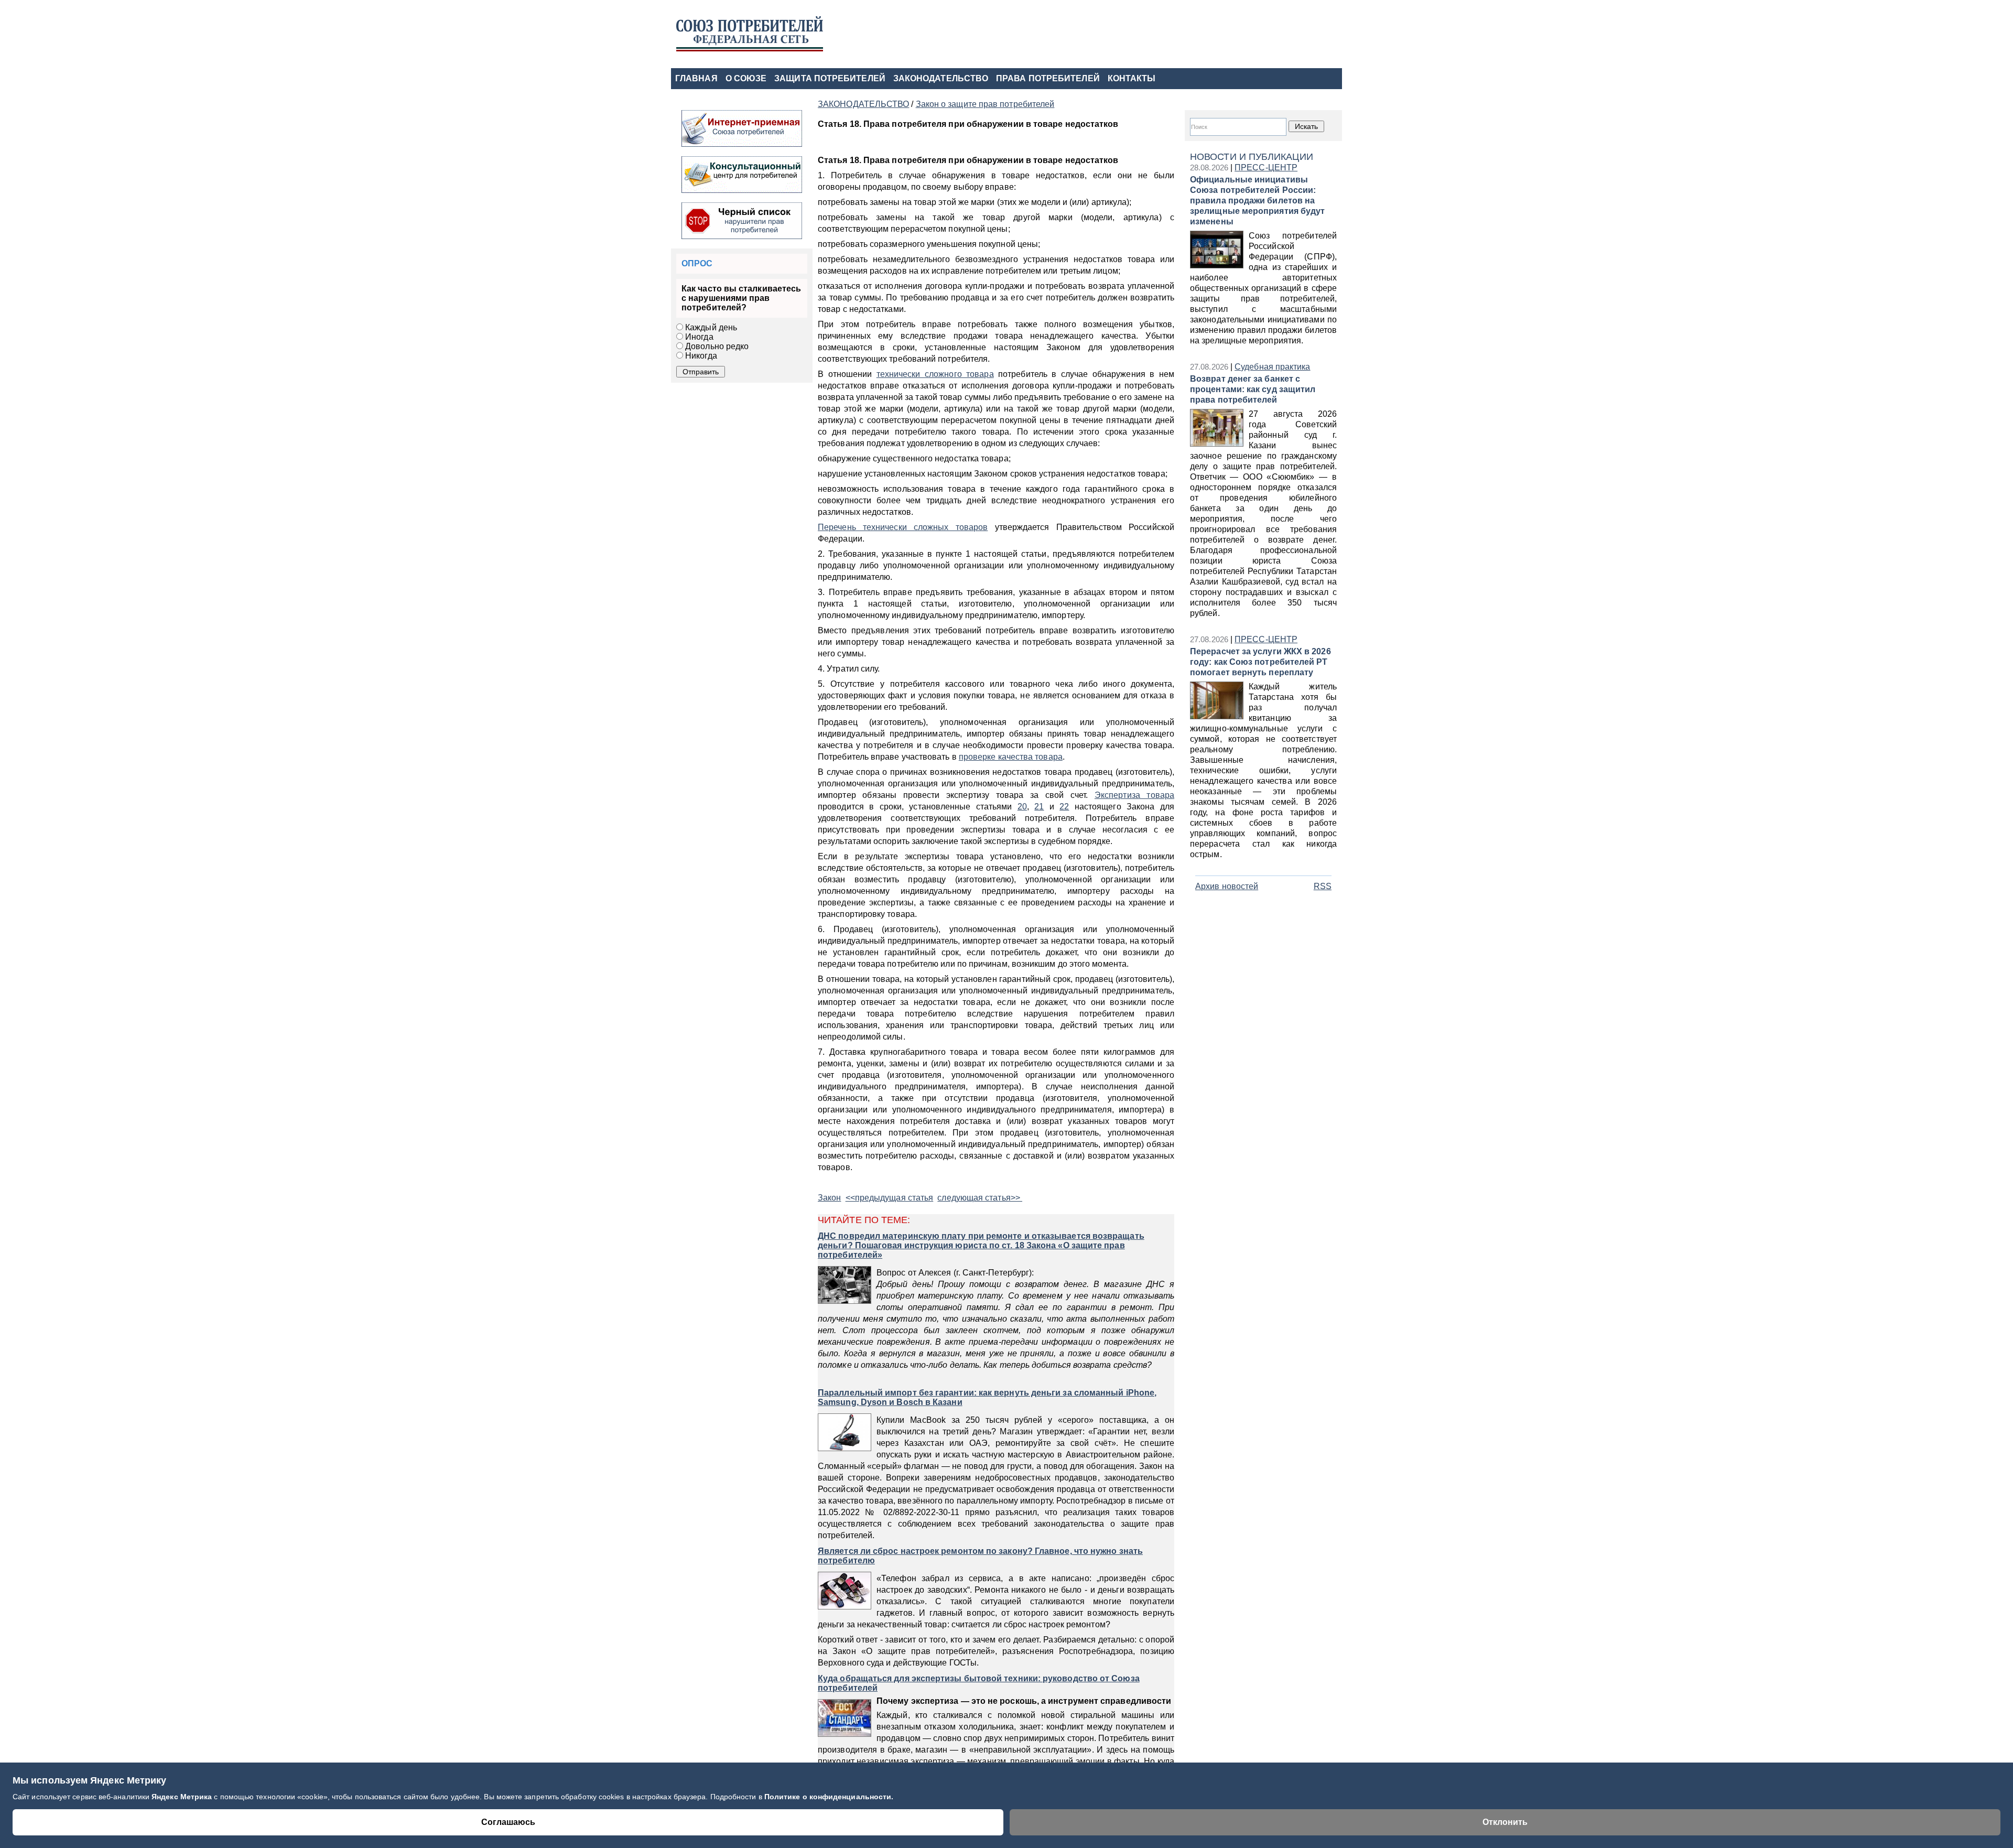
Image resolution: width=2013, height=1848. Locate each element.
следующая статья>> (980, 1198)
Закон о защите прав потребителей (985, 104)
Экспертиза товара (1134, 795)
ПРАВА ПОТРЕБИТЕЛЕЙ (1048, 78)
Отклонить (1505, 1822)
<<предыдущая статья (890, 1198)
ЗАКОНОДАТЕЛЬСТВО (941, 78)
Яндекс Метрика (183, 1797)
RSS (1323, 886)
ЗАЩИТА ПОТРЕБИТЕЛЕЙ (830, 78)
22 (1064, 807)
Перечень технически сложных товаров (903, 527)
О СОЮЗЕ (746, 78)
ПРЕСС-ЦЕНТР (1266, 167)
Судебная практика (1272, 367)
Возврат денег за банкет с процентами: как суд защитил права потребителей (1253, 389)
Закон (829, 1198)
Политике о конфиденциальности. (829, 1797)
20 (1022, 807)
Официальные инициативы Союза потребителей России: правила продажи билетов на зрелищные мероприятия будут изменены (1257, 201)
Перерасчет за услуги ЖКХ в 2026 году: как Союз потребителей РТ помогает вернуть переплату (1260, 662)
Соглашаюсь (508, 1822)
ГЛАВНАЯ (696, 78)
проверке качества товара (1011, 757)
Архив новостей (1227, 886)
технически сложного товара (935, 374)
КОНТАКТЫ (1132, 78)
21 (1039, 807)
